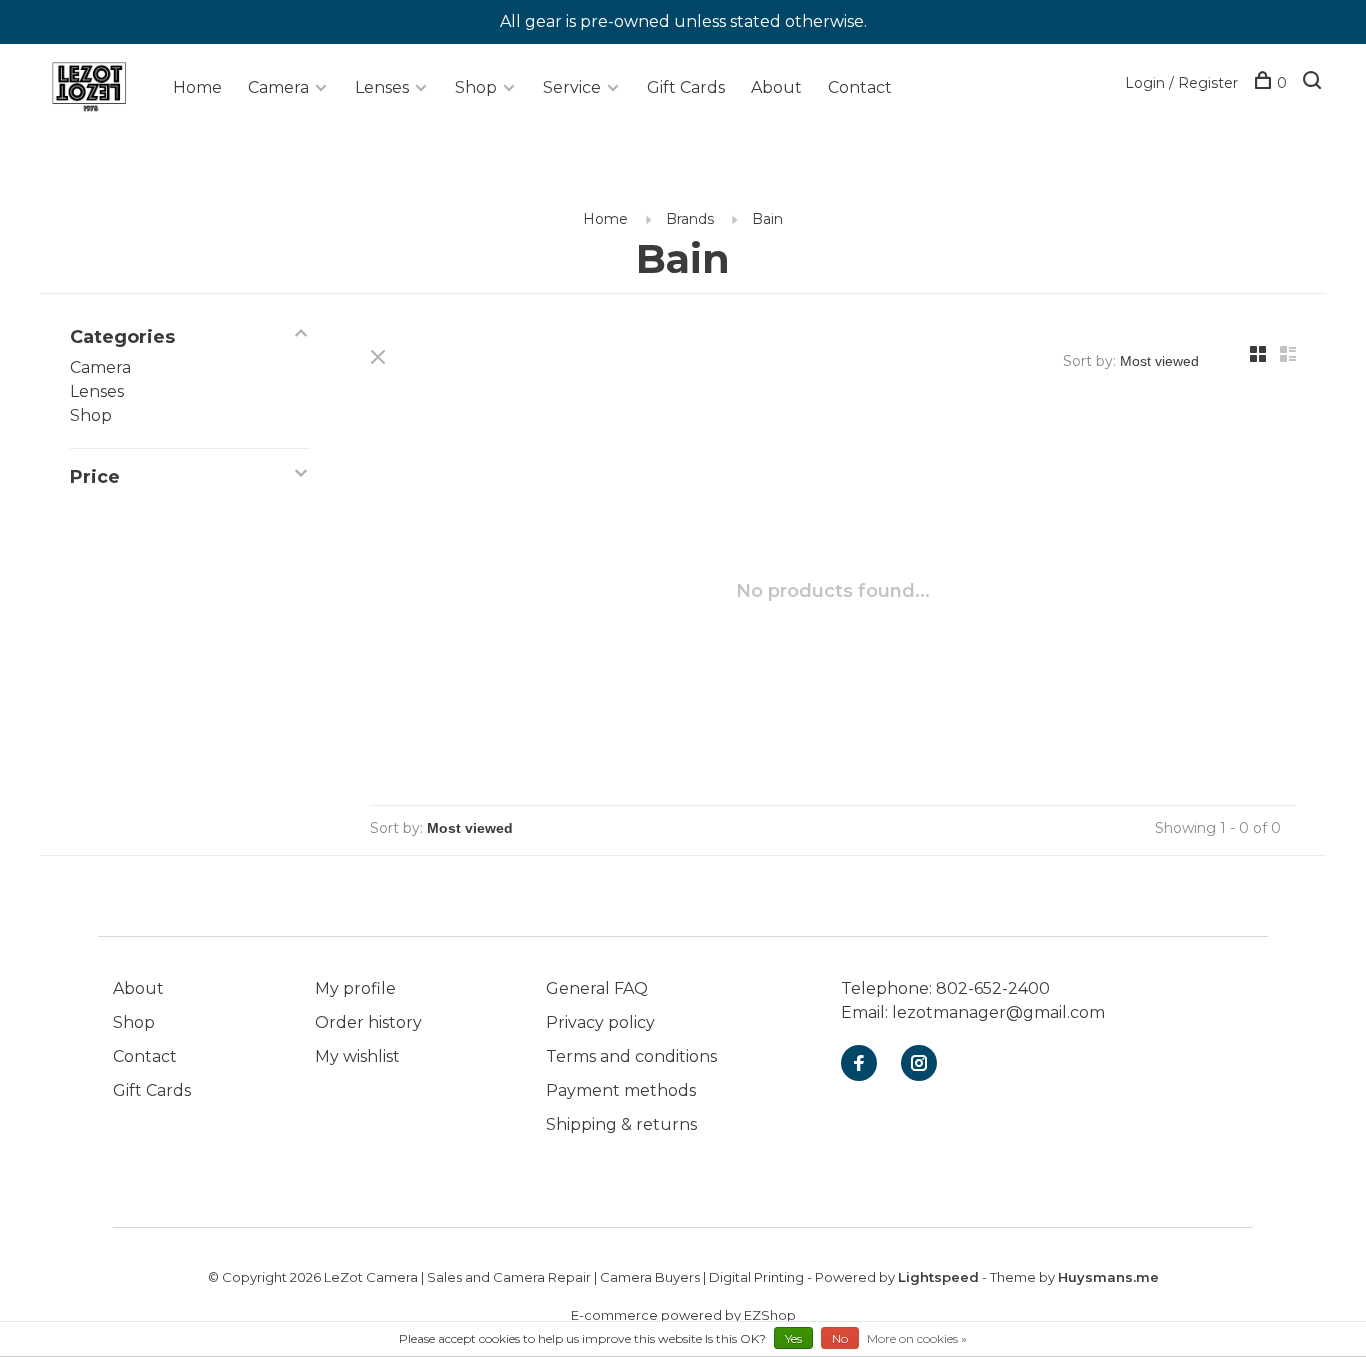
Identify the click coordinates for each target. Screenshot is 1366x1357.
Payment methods (621, 1090)
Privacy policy (600, 1022)
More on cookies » (917, 1338)
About (776, 87)
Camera (278, 87)
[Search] (1314, 83)
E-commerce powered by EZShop (683, 1315)
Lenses (382, 87)
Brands (690, 219)
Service (572, 87)
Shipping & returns (621, 1124)
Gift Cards (686, 87)
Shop (476, 87)
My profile (355, 988)
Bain (767, 219)
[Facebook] (859, 1064)
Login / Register (1181, 83)
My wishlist (357, 1056)
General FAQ (597, 988)
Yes (793, 1338)
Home (197, 87)
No (840, 1338)
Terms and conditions (631, 1056)
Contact (860, 87)
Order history (368, 1022)
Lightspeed (938, 1277)
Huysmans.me (1108, 1277)
